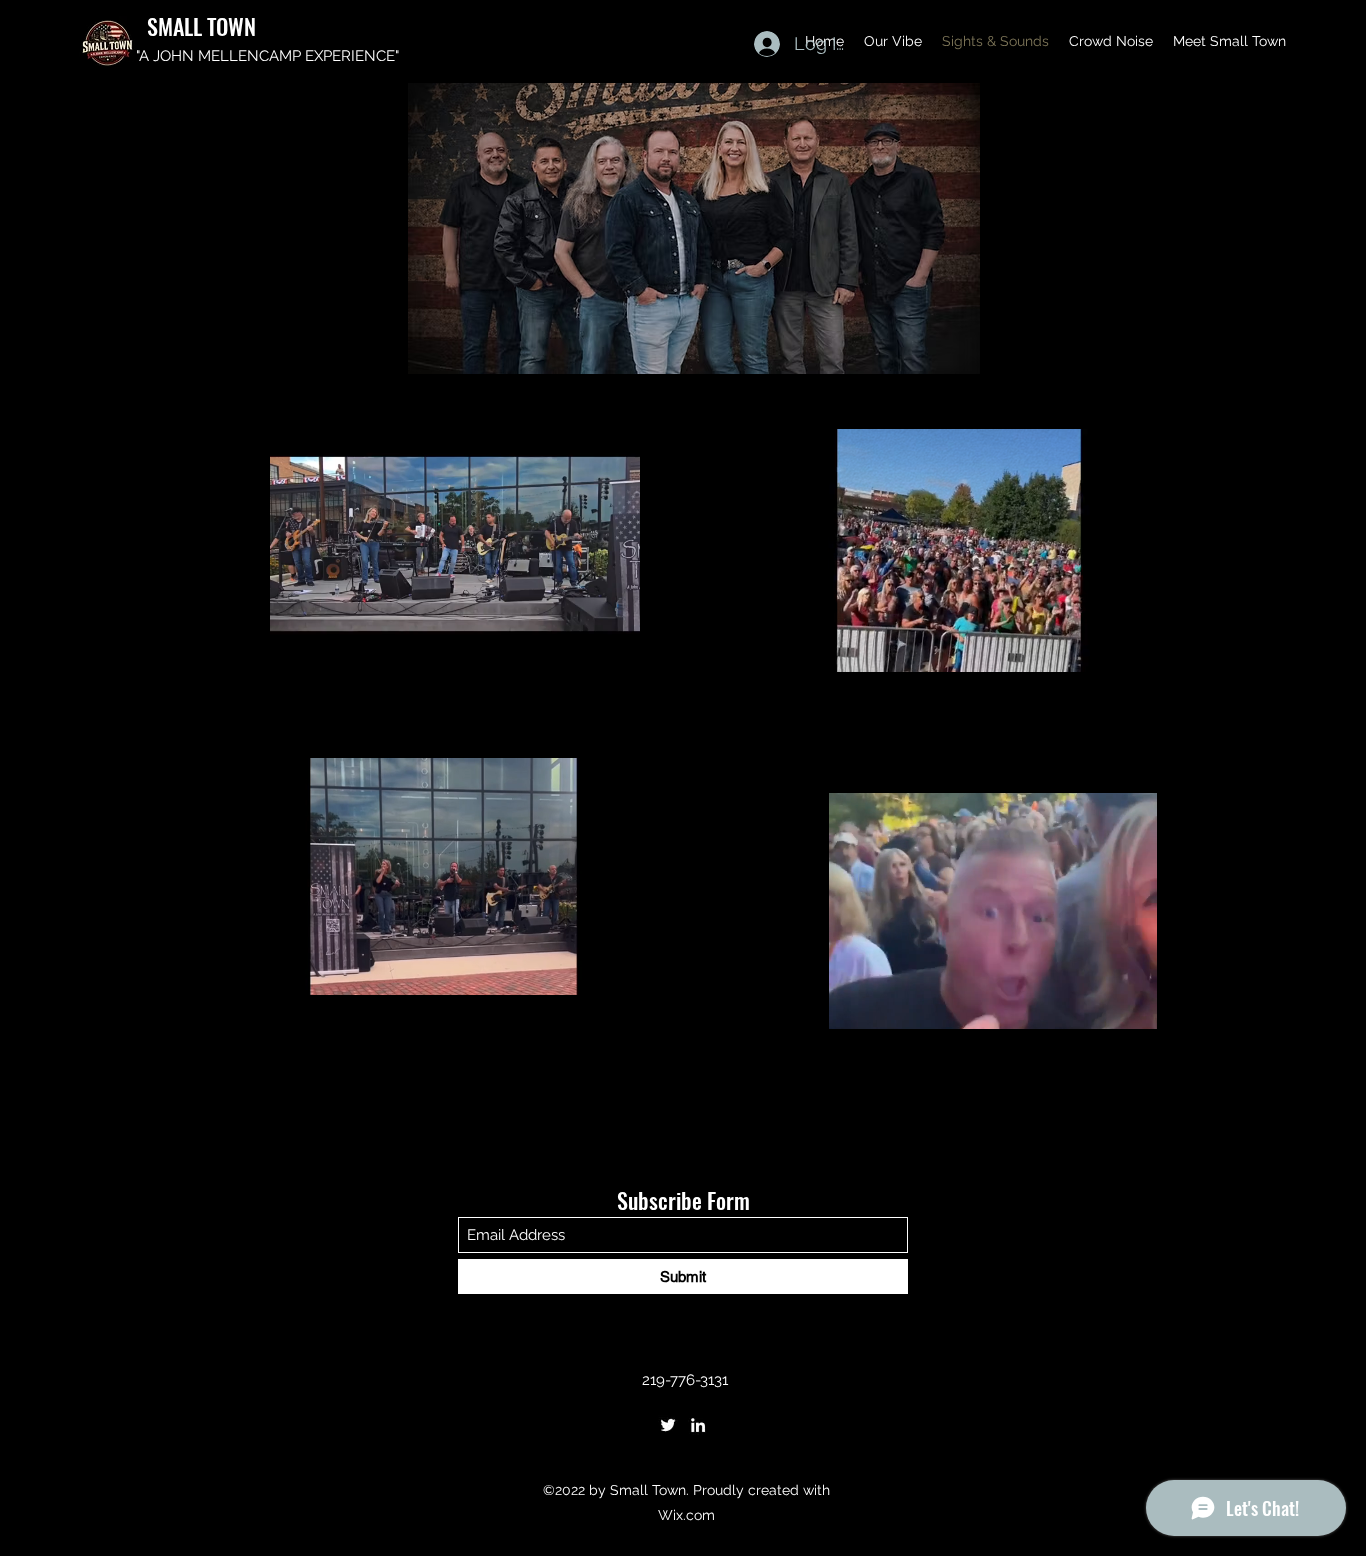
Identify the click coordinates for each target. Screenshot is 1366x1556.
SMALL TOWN (201, 26)
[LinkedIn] (698, 1425)
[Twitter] (668, 1425)
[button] (614, 626)
